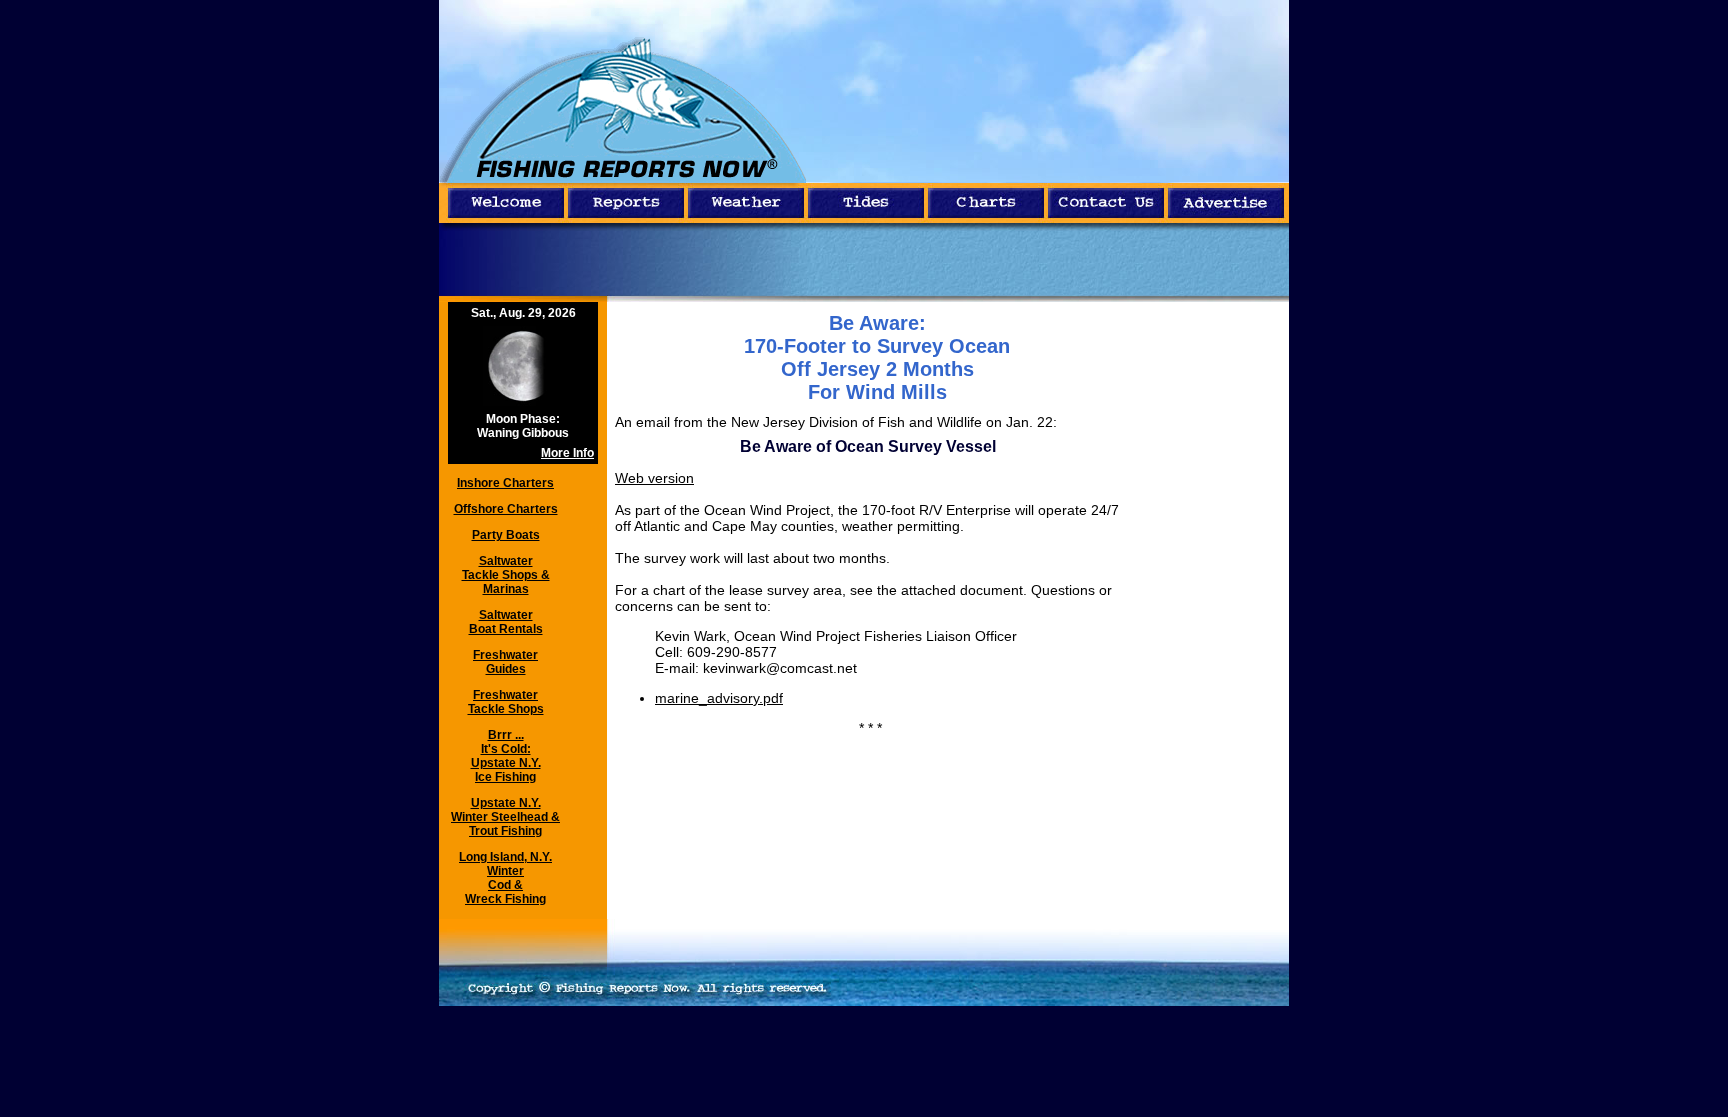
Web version (654, 478)
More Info (567, 453)
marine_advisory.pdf (719, 698)
